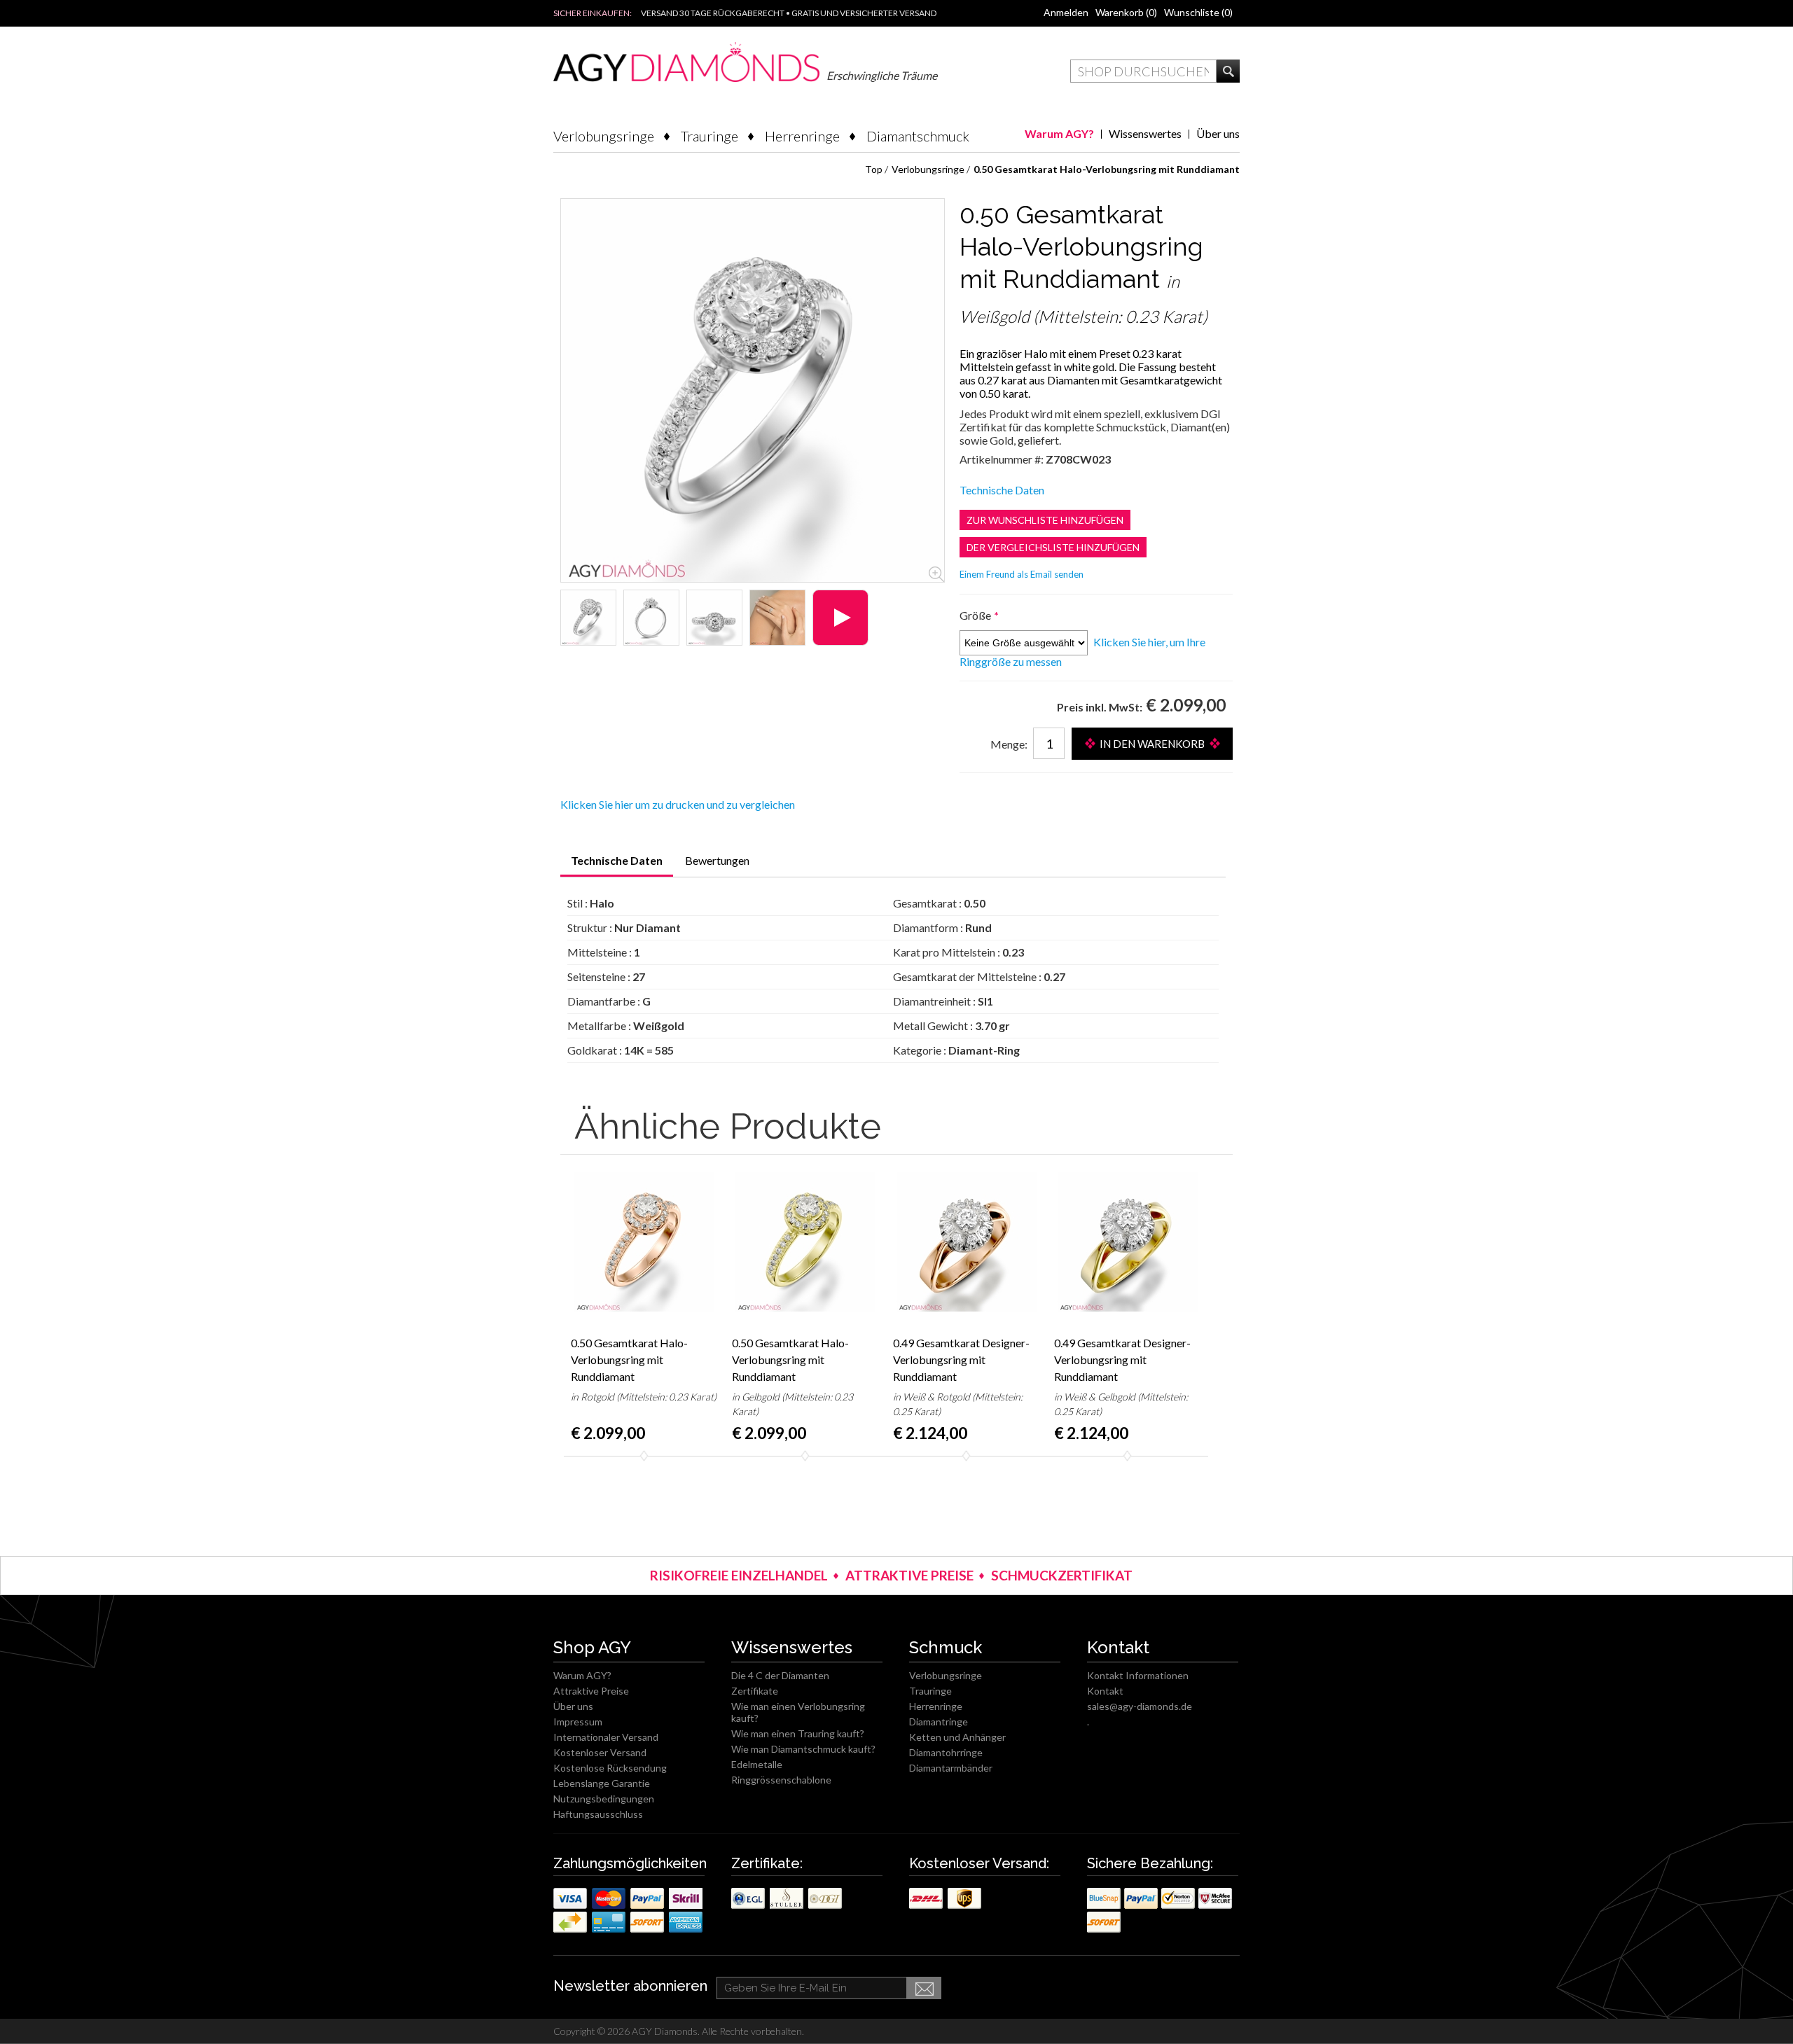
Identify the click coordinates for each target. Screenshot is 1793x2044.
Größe (976, 615)
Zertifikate (755, 1691)
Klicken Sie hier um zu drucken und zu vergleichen (678, 804)
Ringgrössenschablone (781, 1780)
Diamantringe (939, 1722)
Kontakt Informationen (1138, 1675)
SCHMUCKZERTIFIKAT (1062, 1575)
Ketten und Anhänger (957, 1737)
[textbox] (1143, 71)
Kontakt (1105, 1691)
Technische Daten (1002, 490)
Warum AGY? (1059, 133)
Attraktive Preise (591, 1691)
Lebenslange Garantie (602, 1783)
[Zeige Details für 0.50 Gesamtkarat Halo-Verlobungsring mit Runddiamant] (588, 618)
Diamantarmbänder (951, 1768)
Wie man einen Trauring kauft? (798, 1733)
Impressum (578, 1722)
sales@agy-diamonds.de (1140, 1706)
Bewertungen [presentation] (717, 860)
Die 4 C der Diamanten (780, 1675)
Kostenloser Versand (600, 1752)
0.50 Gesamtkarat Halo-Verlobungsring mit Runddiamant (629, 1360)
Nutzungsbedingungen (604, 1799)
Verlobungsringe (604, 136)
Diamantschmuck (918, 136)
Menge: (1009, 744)
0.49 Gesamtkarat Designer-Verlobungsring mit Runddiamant (961, 1360)
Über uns (1218, 133)
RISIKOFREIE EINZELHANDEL (739, 1575)
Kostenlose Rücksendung (610, 1768)
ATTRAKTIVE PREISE (909, 1575)
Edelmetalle (757, 1764)
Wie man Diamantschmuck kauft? (803, 1749)
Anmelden (1066, 12)
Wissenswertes (1145, 133)
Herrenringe (802, 136)
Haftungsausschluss (598, 1814)
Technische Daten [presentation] (617, 860)
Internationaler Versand (606, 1737)
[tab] (617, 865)
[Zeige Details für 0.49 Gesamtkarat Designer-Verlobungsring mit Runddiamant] (967, 1241)
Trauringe (709, 136)
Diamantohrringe (946, 1752)
